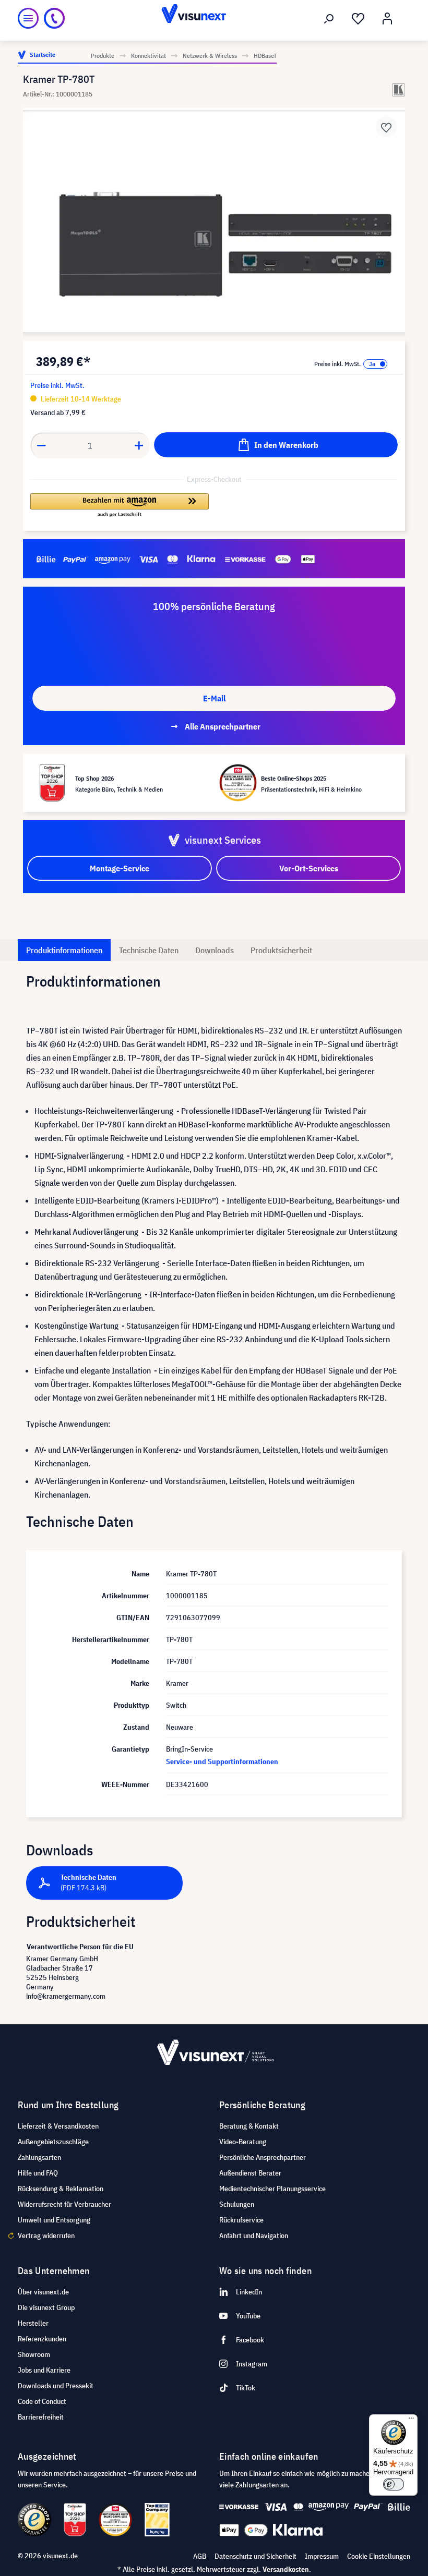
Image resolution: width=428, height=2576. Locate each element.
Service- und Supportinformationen (222, 1761)
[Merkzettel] (358, 19)
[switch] (394, 2484)
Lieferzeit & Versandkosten (58, 2126)
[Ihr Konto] (387, 19)
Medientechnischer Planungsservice (272, 2189)
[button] (120, 506)
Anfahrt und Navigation (254, 2235)
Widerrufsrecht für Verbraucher (64, 2204)
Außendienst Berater (250, 2173)
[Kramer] (399, 90)
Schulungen (237, 2204)
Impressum (322, 2556)
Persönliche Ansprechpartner (263, 2157)
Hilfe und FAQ (38, 2173)
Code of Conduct (42, 2401)
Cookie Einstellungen (379, 2556)
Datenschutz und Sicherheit (255, 2556)
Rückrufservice (241, 2220)
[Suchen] (329, 19)
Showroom (34, 2354)
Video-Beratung (243, 2142)
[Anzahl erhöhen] (139, 445)
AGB (200, 2556)
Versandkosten (286, 2569)
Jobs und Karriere (44, 2370)
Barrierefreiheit (41, 2417)
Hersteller (33, 2323)
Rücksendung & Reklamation (61, 2189)
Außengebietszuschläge (53, 2142)
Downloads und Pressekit (56, 2386)
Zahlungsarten (39, 2157)
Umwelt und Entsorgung (54, 2220)
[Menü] (28, 18)
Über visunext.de (43, 2292)
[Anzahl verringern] (41, 445)
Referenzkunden (42, 2339)
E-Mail (214, 698)
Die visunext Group (46, 2307)
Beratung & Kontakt (249, 2126)
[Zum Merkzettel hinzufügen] (386, 127)
